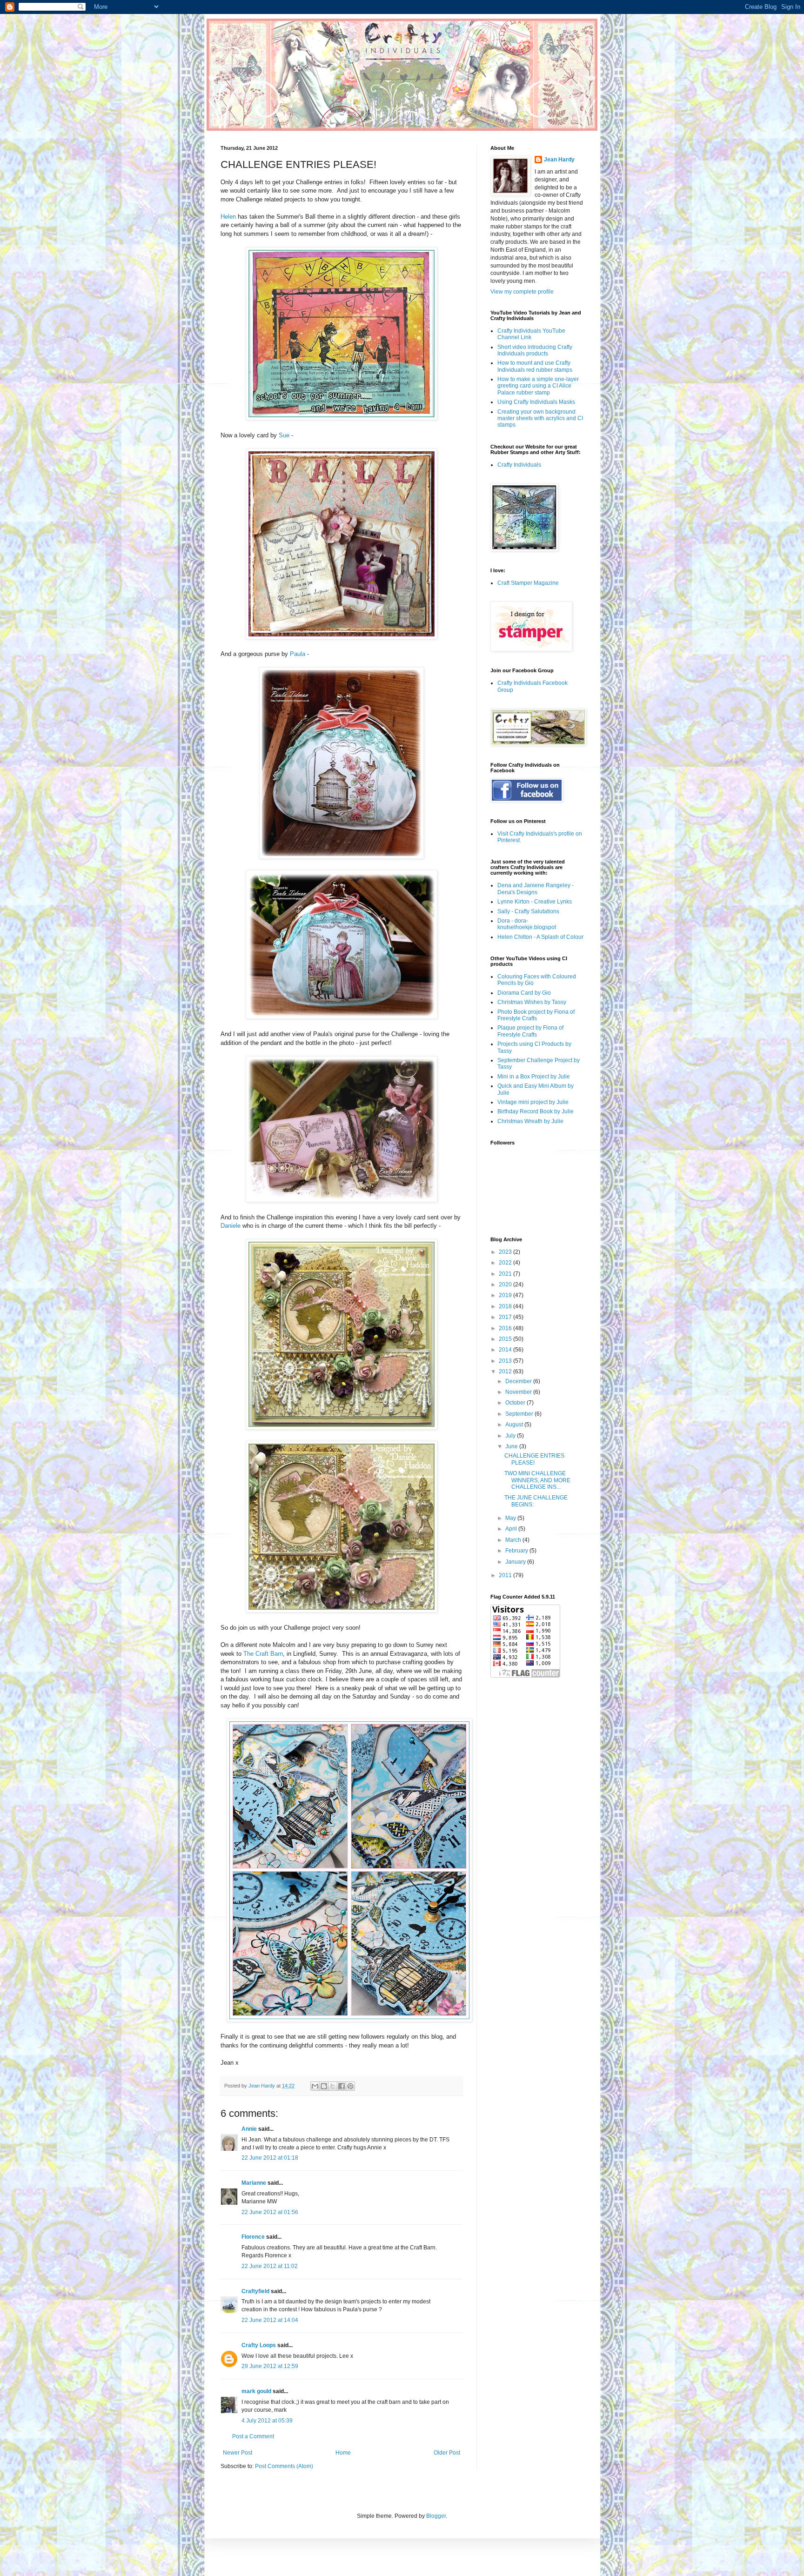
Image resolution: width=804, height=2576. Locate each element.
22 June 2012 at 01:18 (270, 2158)
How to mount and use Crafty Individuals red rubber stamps (535, 366)
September (520, 1414)
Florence (253, 2237)
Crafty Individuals (519, 465)
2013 (506, 1361)
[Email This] (315, 2086)
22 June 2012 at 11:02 (270, 2266)
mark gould (256, 2391)
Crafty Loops (259, 2345)
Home (343, 2453)
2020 (506, 1285)
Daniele (231, 1226)
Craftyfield (255, 2291)
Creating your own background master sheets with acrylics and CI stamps (540, 418)
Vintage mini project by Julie (533, 1102)
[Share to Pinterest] (350, 2086)
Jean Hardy (559, 160)
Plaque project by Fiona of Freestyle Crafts (530, 1031)
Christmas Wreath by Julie (530, 1121)
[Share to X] (333, 2086)
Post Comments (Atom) (284, 2466)
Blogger (436, 2516)
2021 (506, 1274)
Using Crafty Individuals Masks (536, 402)
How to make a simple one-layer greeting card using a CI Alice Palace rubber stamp (538, 386)
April (512, 1529)
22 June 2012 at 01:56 (270, 2212)
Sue (284, 435)
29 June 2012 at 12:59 (270, 2366)
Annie (249, 2129)
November (519, 1392)
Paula (298, 654)
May (511, 1518)
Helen (228, 217)
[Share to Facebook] (342, 2086)
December (519, 1381)
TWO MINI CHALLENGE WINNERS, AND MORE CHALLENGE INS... (537, 1480)
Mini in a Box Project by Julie (534, 1077)
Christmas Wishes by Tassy (532, 1002)
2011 (506, 1575)
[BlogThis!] (324, 2086)
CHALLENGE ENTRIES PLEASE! (534, 1459)
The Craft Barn (263, 1654)
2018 (506, 1306)
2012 (506, 1372)
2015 (506, 1339)
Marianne (254, 2183)
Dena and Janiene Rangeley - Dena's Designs (536, 889)
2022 (506, 1263)
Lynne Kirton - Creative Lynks (535, 902)
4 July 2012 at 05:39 (267, 2421)
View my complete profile (522, 292)
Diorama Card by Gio (524, 993)
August (515, 1425)
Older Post (447, 2453)
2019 (506, 1295)
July (511, 1436)
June (512, 1446)
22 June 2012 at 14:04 (270, 2320)
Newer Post (238, 2453)
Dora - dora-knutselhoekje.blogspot (527, 924)
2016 (506, 1328)
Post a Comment (253, 2436)
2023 (506, 1252)
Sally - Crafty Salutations (528, 911)
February (517, 1551)
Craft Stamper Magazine (528, 583)
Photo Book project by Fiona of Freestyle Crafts (536, 1015)
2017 (506, 1317)
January (516, 1562)
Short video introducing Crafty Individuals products (535, 350)
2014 (506, 1350)
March (514, 1540)
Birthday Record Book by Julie (536, 1111)
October (516, 1403)
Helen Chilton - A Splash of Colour (540, 937)
